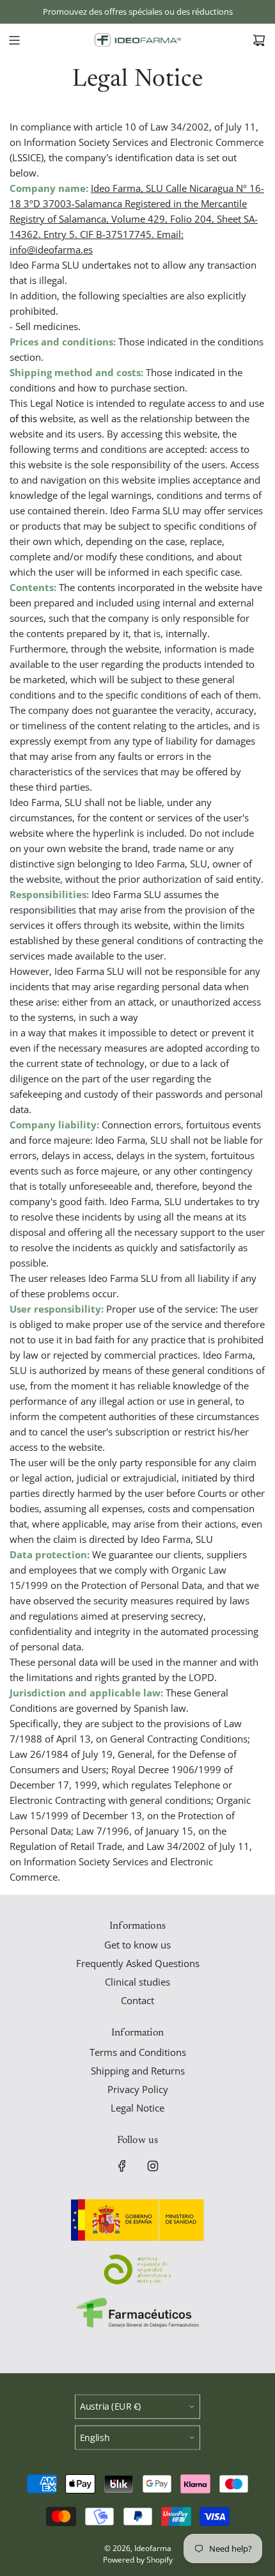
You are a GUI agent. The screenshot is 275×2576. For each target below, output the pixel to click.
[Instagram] (153, 2166)
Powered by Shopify (138, 2560)
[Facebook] (122, 2166)
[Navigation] (14, 40)
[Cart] (259, 40)
